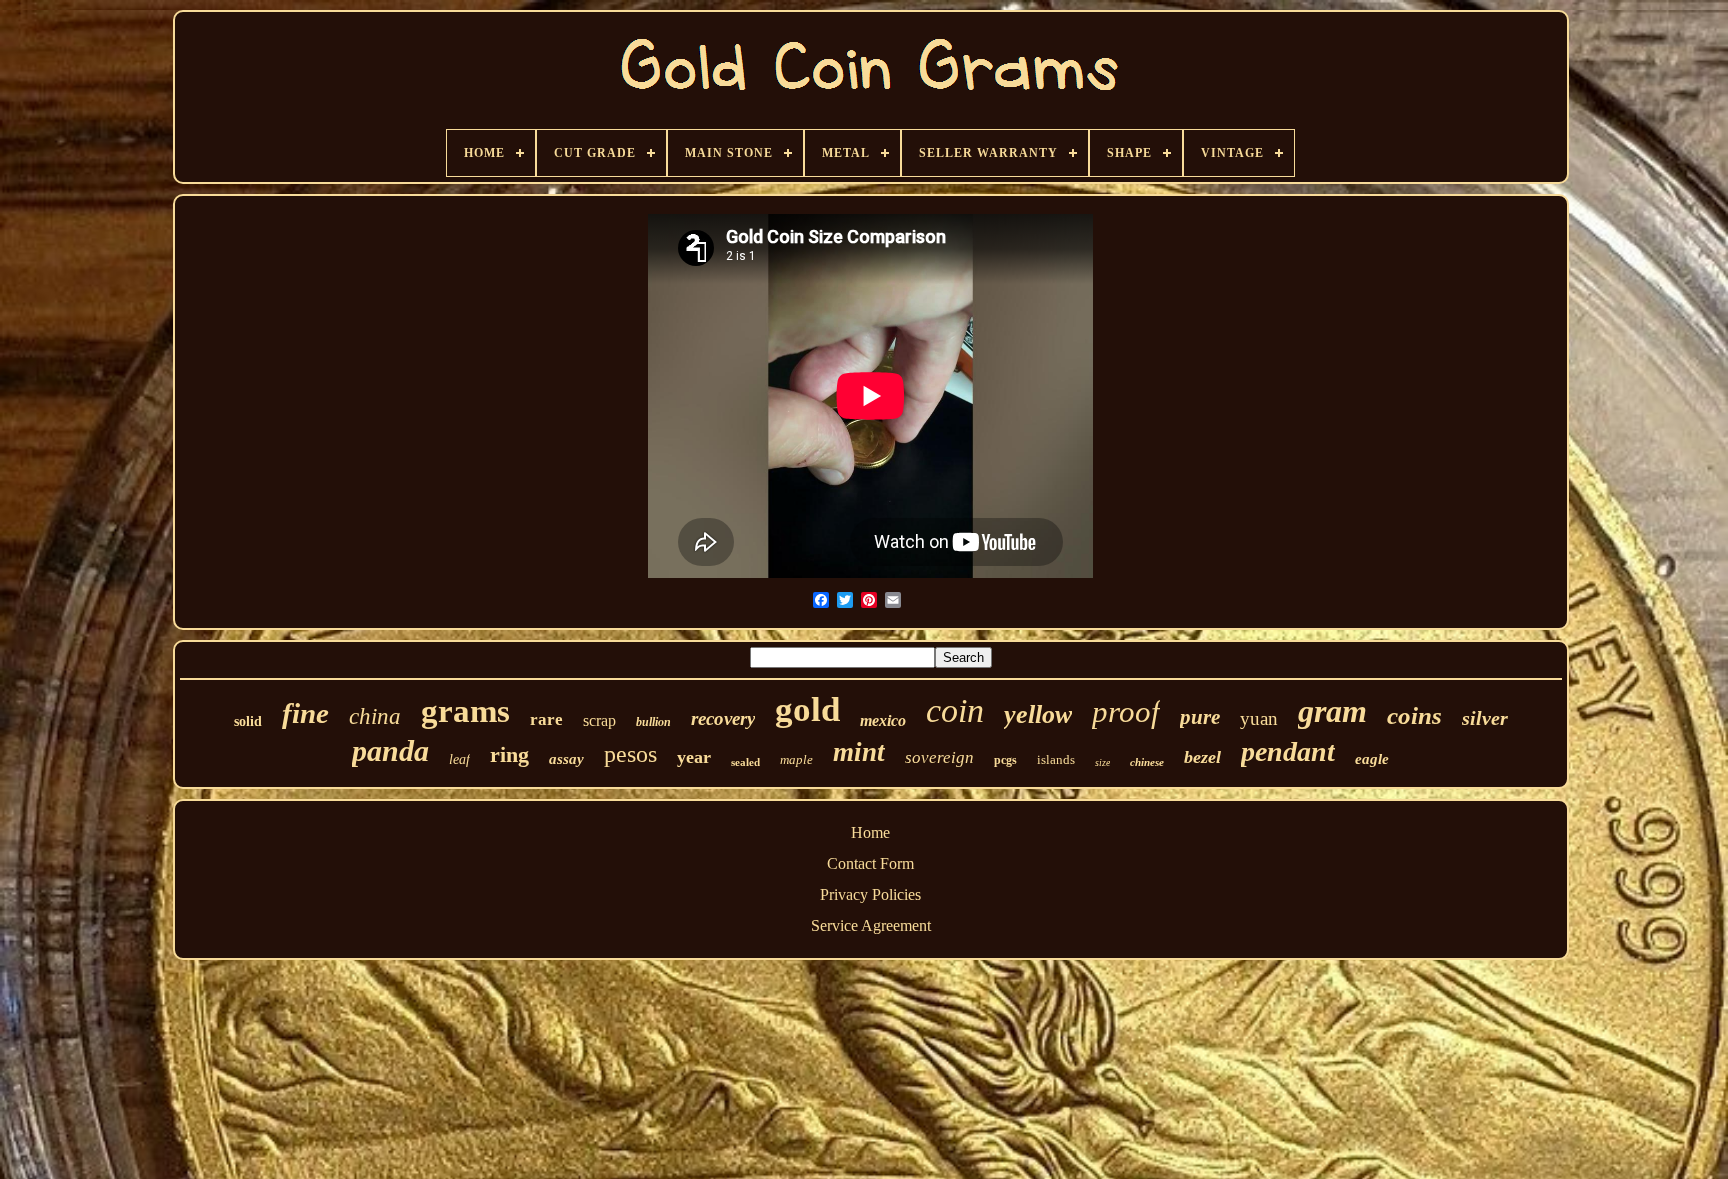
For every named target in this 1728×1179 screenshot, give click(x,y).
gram (1332, 711)
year (694, 757)
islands (1056, 759)
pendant (1288, 751)
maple (796, 759)
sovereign (939, 757)
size (1102, 762)
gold (807, 709)
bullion (653, 722)
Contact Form (870, 863)
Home (870, 832)
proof (1126, 711)
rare (546, 719)
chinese (1147, 762)
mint (859, 752)
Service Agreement (871, 925)
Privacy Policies (870, 894)
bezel (1202, 757)
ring (509, 754)
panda (390, 750)
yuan (1259, 718)
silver (1485, 718)
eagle (1372, 759)
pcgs (1005, 760)
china (375, 716)
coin (955, 710)
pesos (630, 754)
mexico (883, 720)
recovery (723, 718)
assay (566, 759)
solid (248, 721)
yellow (1038, 714)
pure (1200, 717)
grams (465, 711)
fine (305, 713)
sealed (745, 762)
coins (1414, 715)
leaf (459, 759)
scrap (599, 720)
